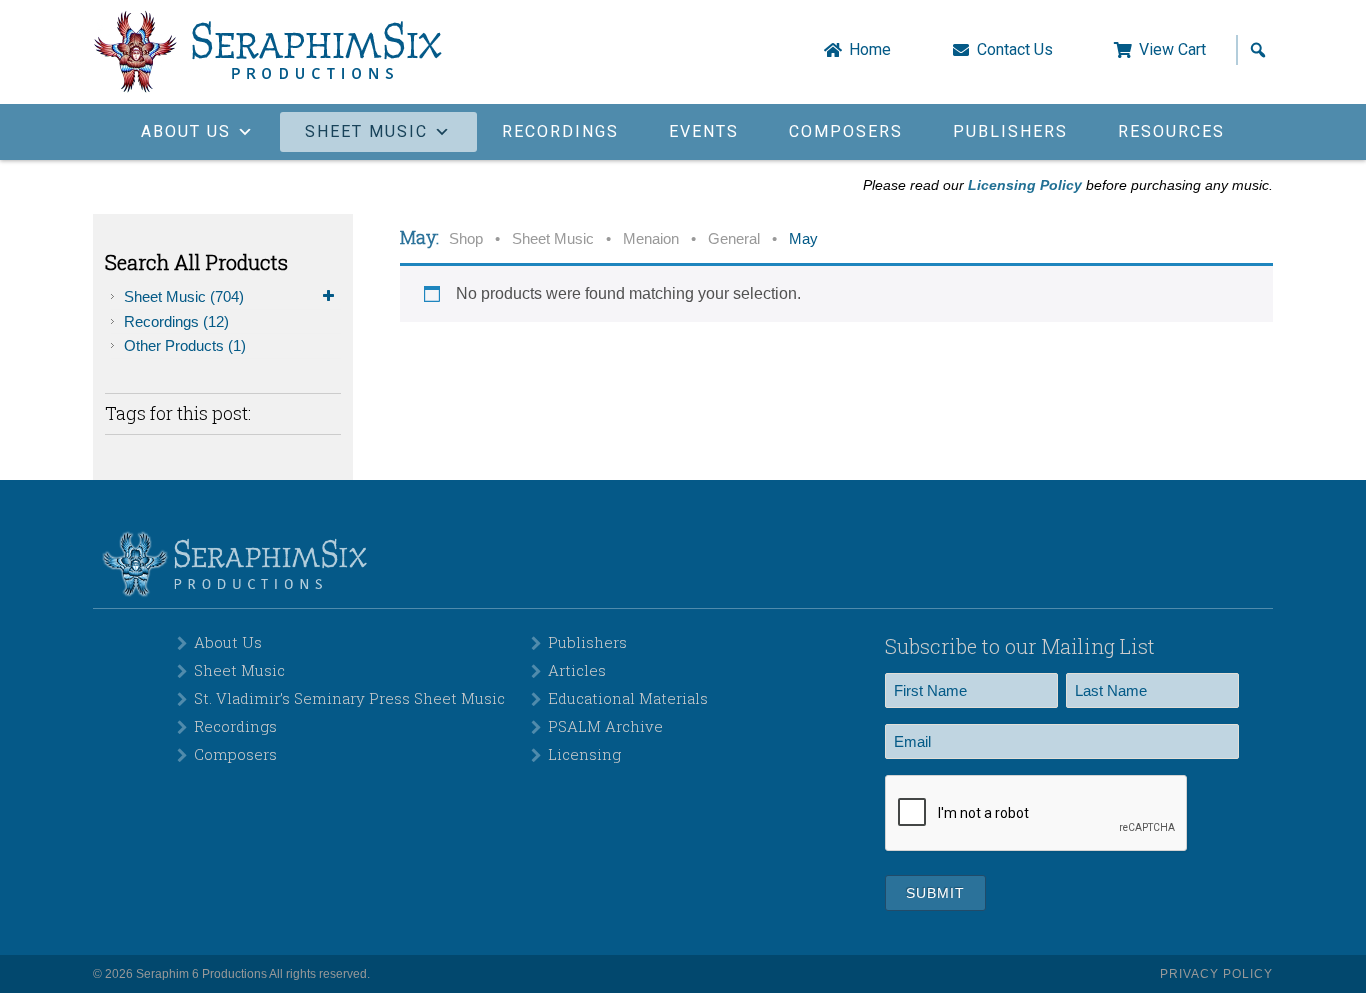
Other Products (185, 345)
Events (704, 131)
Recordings (560, 131)
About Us (228, 642)
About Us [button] (186, 131)
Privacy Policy (1216, 974)
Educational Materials (628, 698)
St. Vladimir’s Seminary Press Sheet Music (349, 698)
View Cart (1172, 50)
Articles (577, 670)
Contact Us (1015, 50)
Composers (846, 131)
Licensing (584, 754)
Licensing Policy (1025, 185)
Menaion (651, 239)
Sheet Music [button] (366, 131)
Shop (466, 239)
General (734, 239)
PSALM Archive (605, 726)
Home (870, 50)
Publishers (1010, 131)
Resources (1171, 131)
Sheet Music (184, 296)
